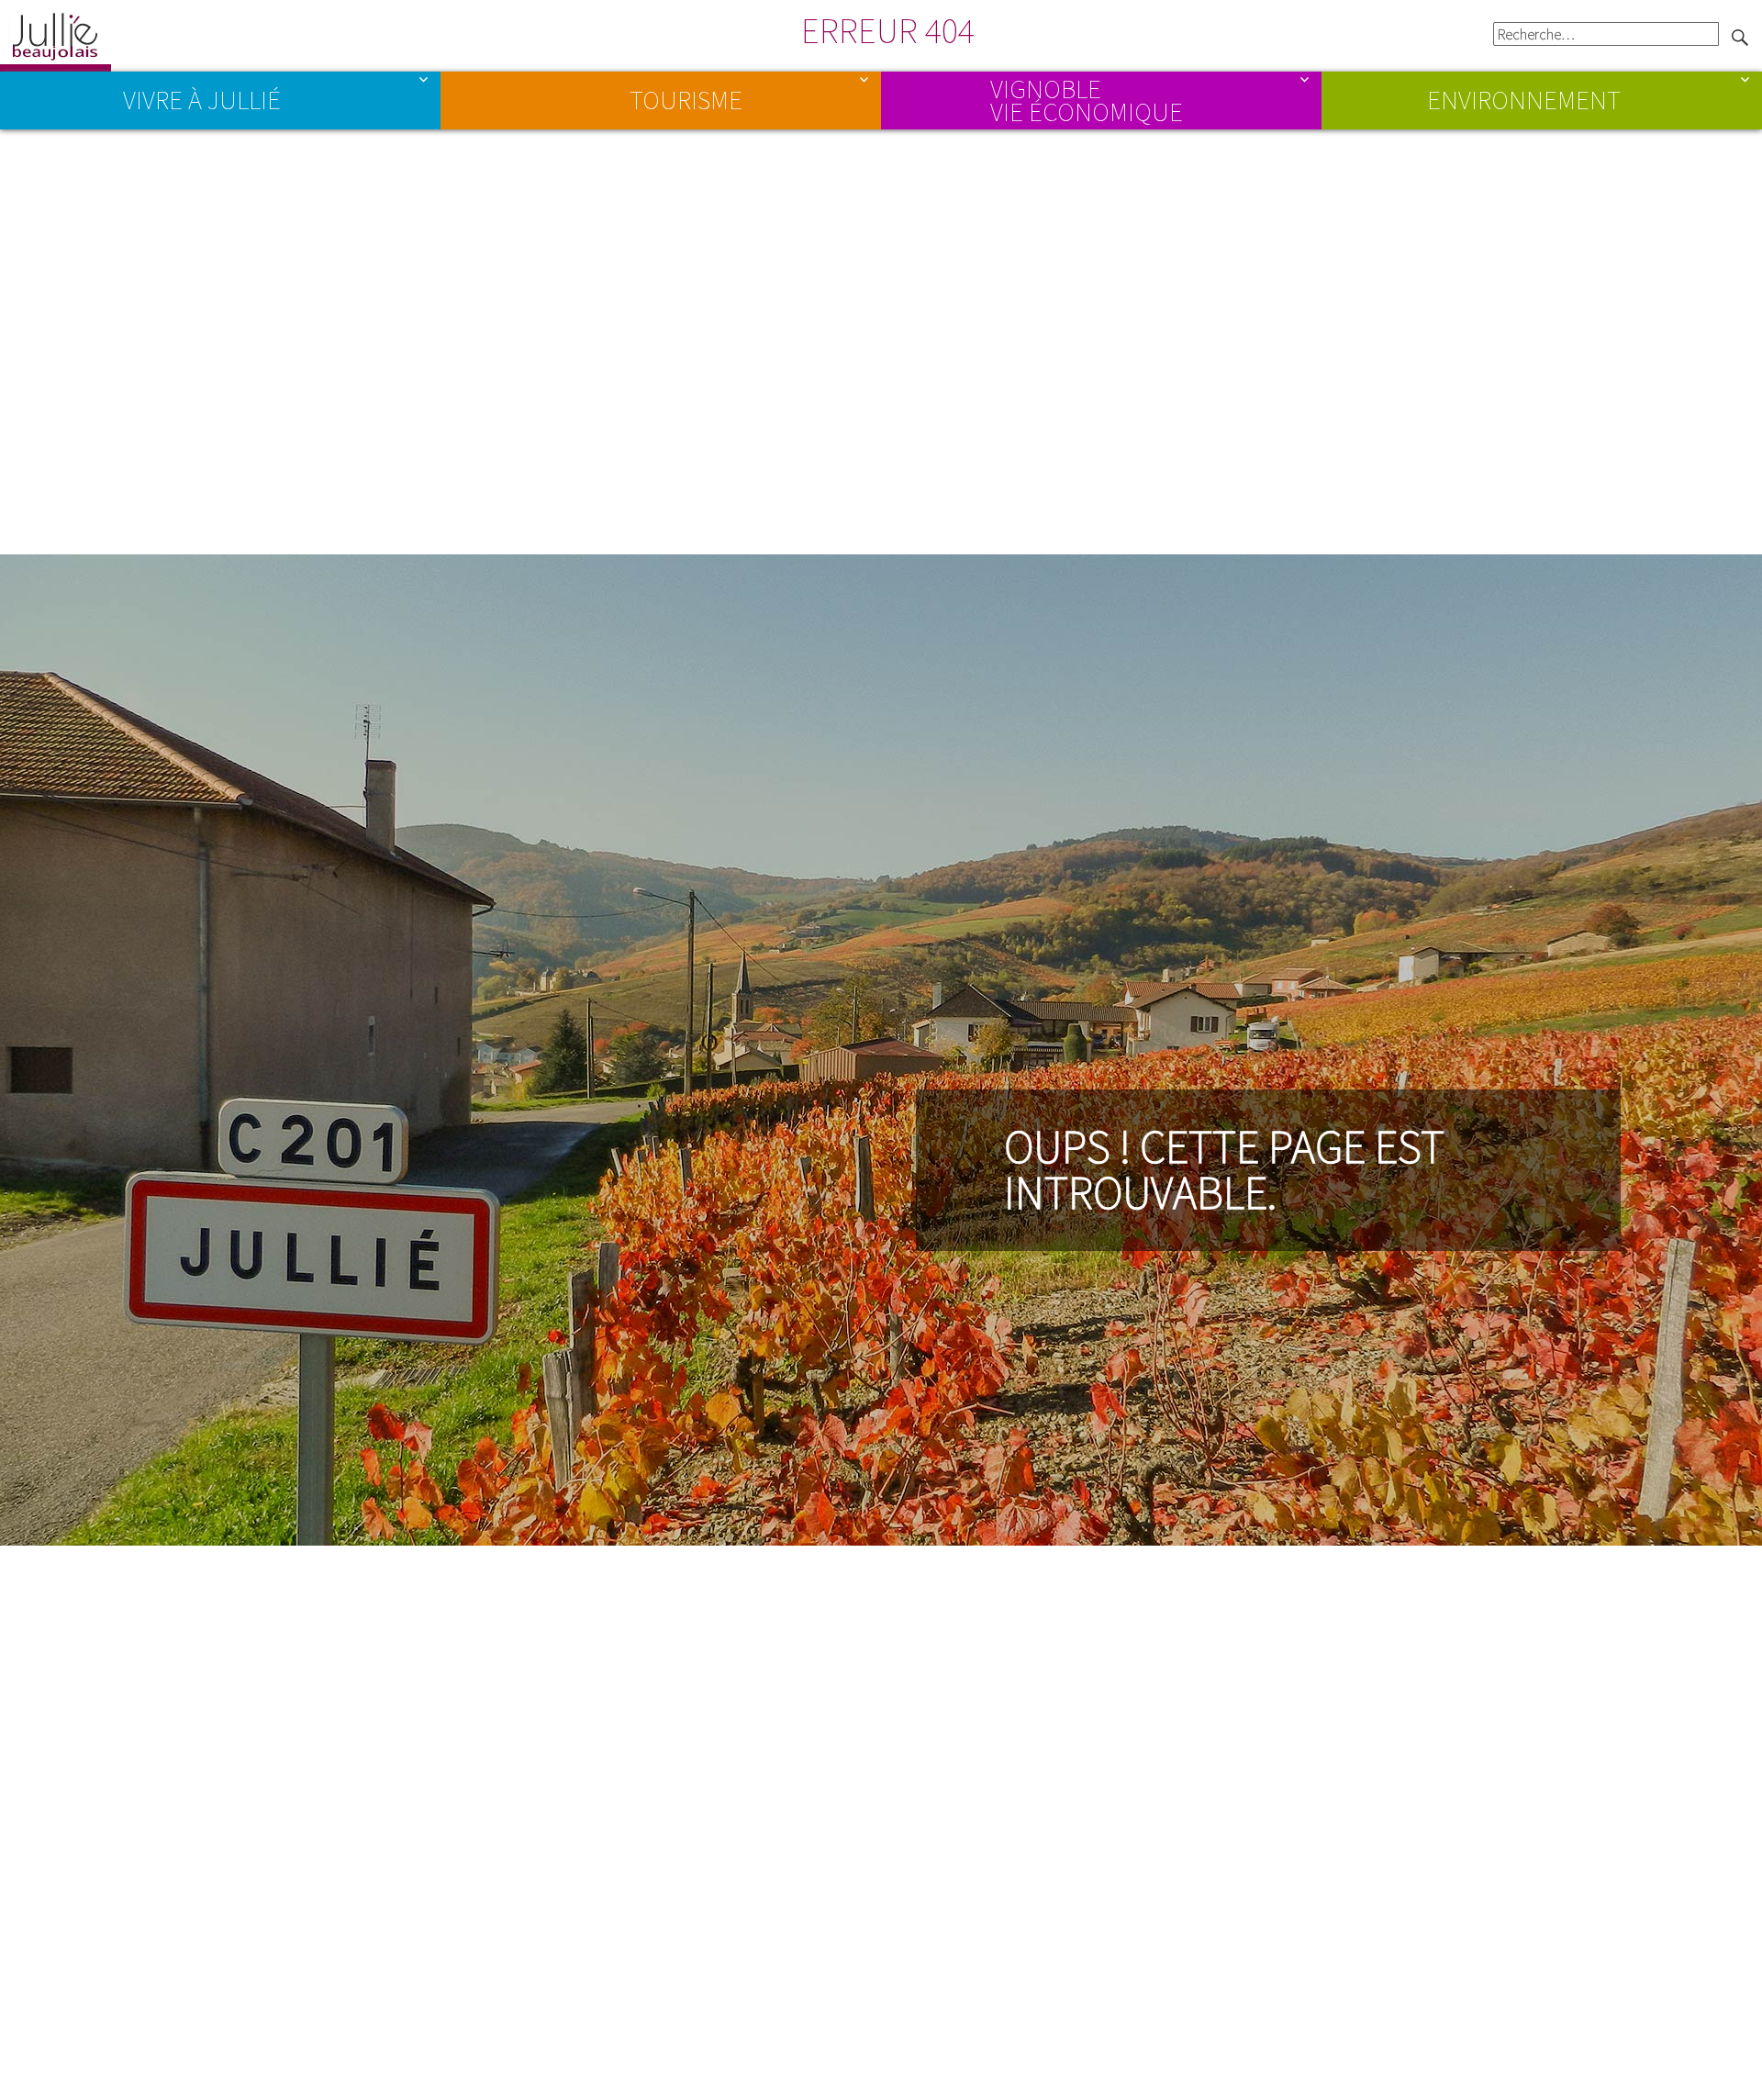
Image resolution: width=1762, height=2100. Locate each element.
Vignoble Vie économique (1087, 99)
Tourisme (686, 100)
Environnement (1524, 100)
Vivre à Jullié (202, 100)
